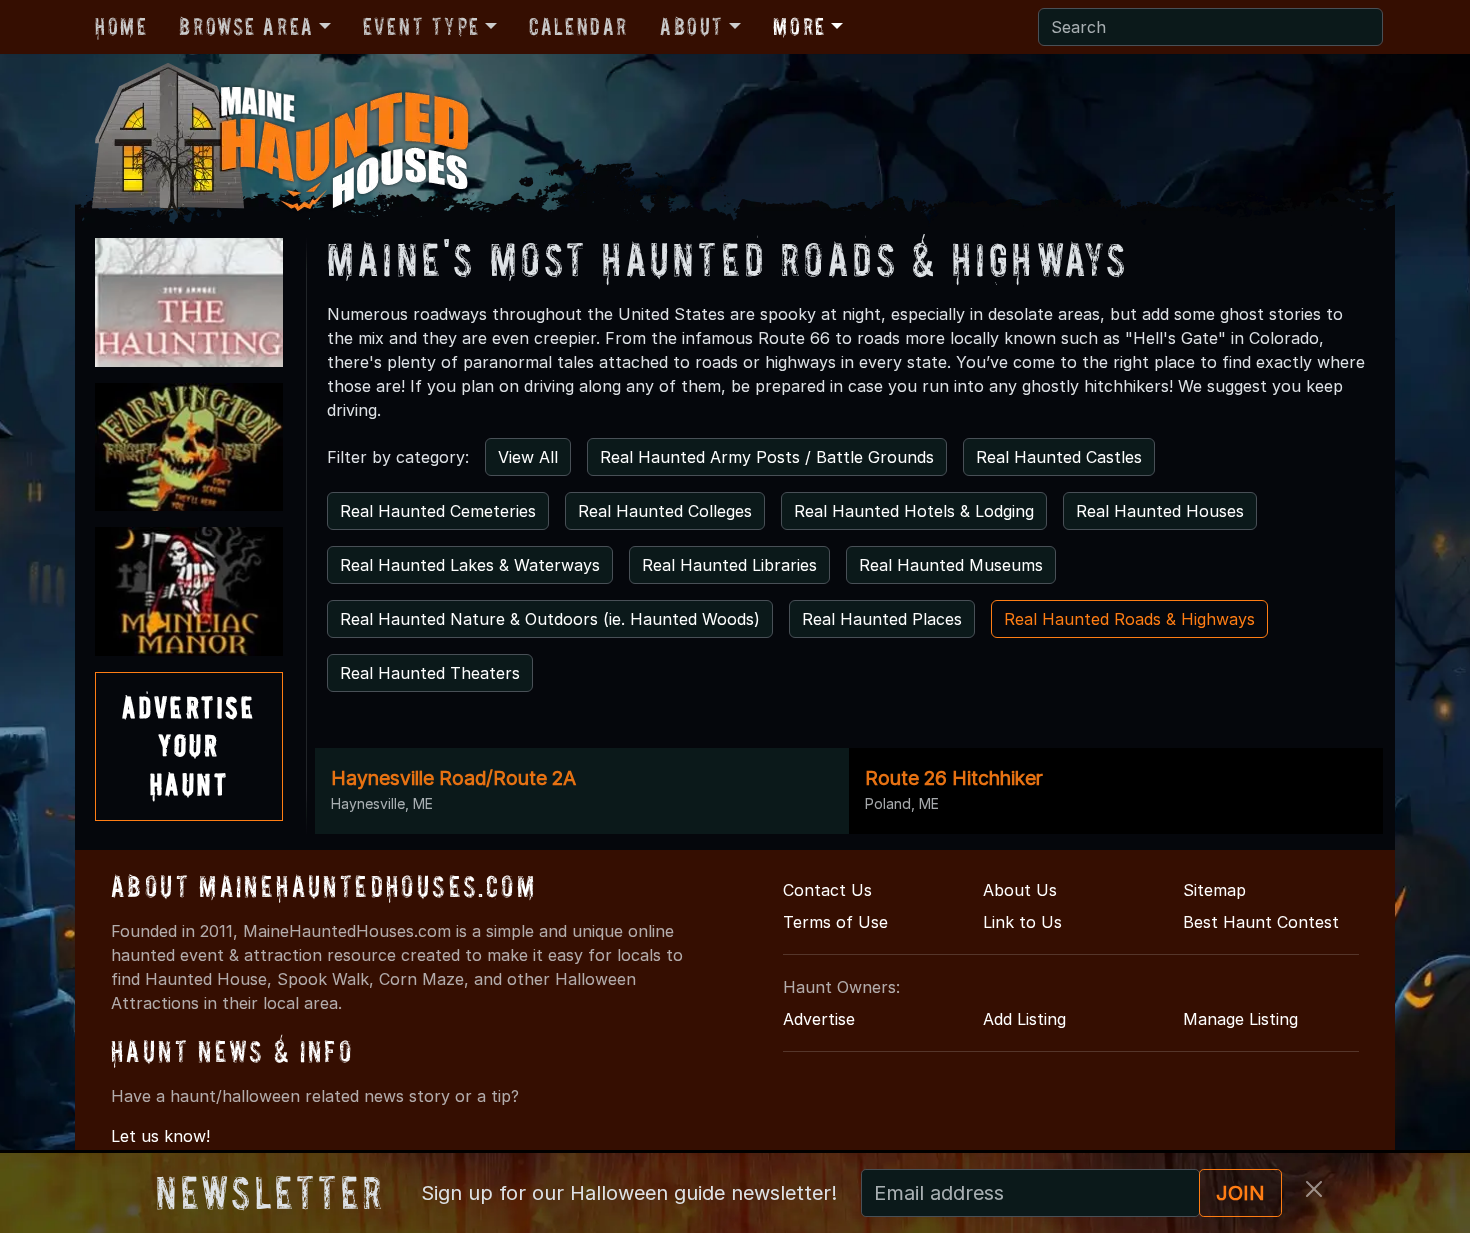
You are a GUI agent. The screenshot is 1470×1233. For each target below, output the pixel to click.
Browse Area (246, 26)
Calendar (578, 26)
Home (121, 26)
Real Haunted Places (882, 619)
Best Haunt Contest (1261, 922)
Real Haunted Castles (1059, 457)
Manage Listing (1240, 1019)
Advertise (819, 1019)
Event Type (421, 26)
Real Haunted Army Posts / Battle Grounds (767, 457)
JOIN (1240, 1193)
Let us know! (160, 1136)
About (692, 26)
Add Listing (1024, 1019)
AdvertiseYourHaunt (189, 746)
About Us (1020, 890)
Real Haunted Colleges (665, 511)
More (799, 26)
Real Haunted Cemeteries (438, 511)
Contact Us (827, 890)
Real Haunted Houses (1160, 511)
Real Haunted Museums (951, 565)
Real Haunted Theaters (430, 673)
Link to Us (1022, 922)
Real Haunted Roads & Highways (1129, 619)
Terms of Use (835, 922)
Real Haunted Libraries (729, 565)
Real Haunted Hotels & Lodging (914, 511)
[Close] (1314, 1189)
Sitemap (1214, 890)
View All (528, 457)
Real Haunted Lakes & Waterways (470, 565)
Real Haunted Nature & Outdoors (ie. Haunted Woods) (550, 619)
